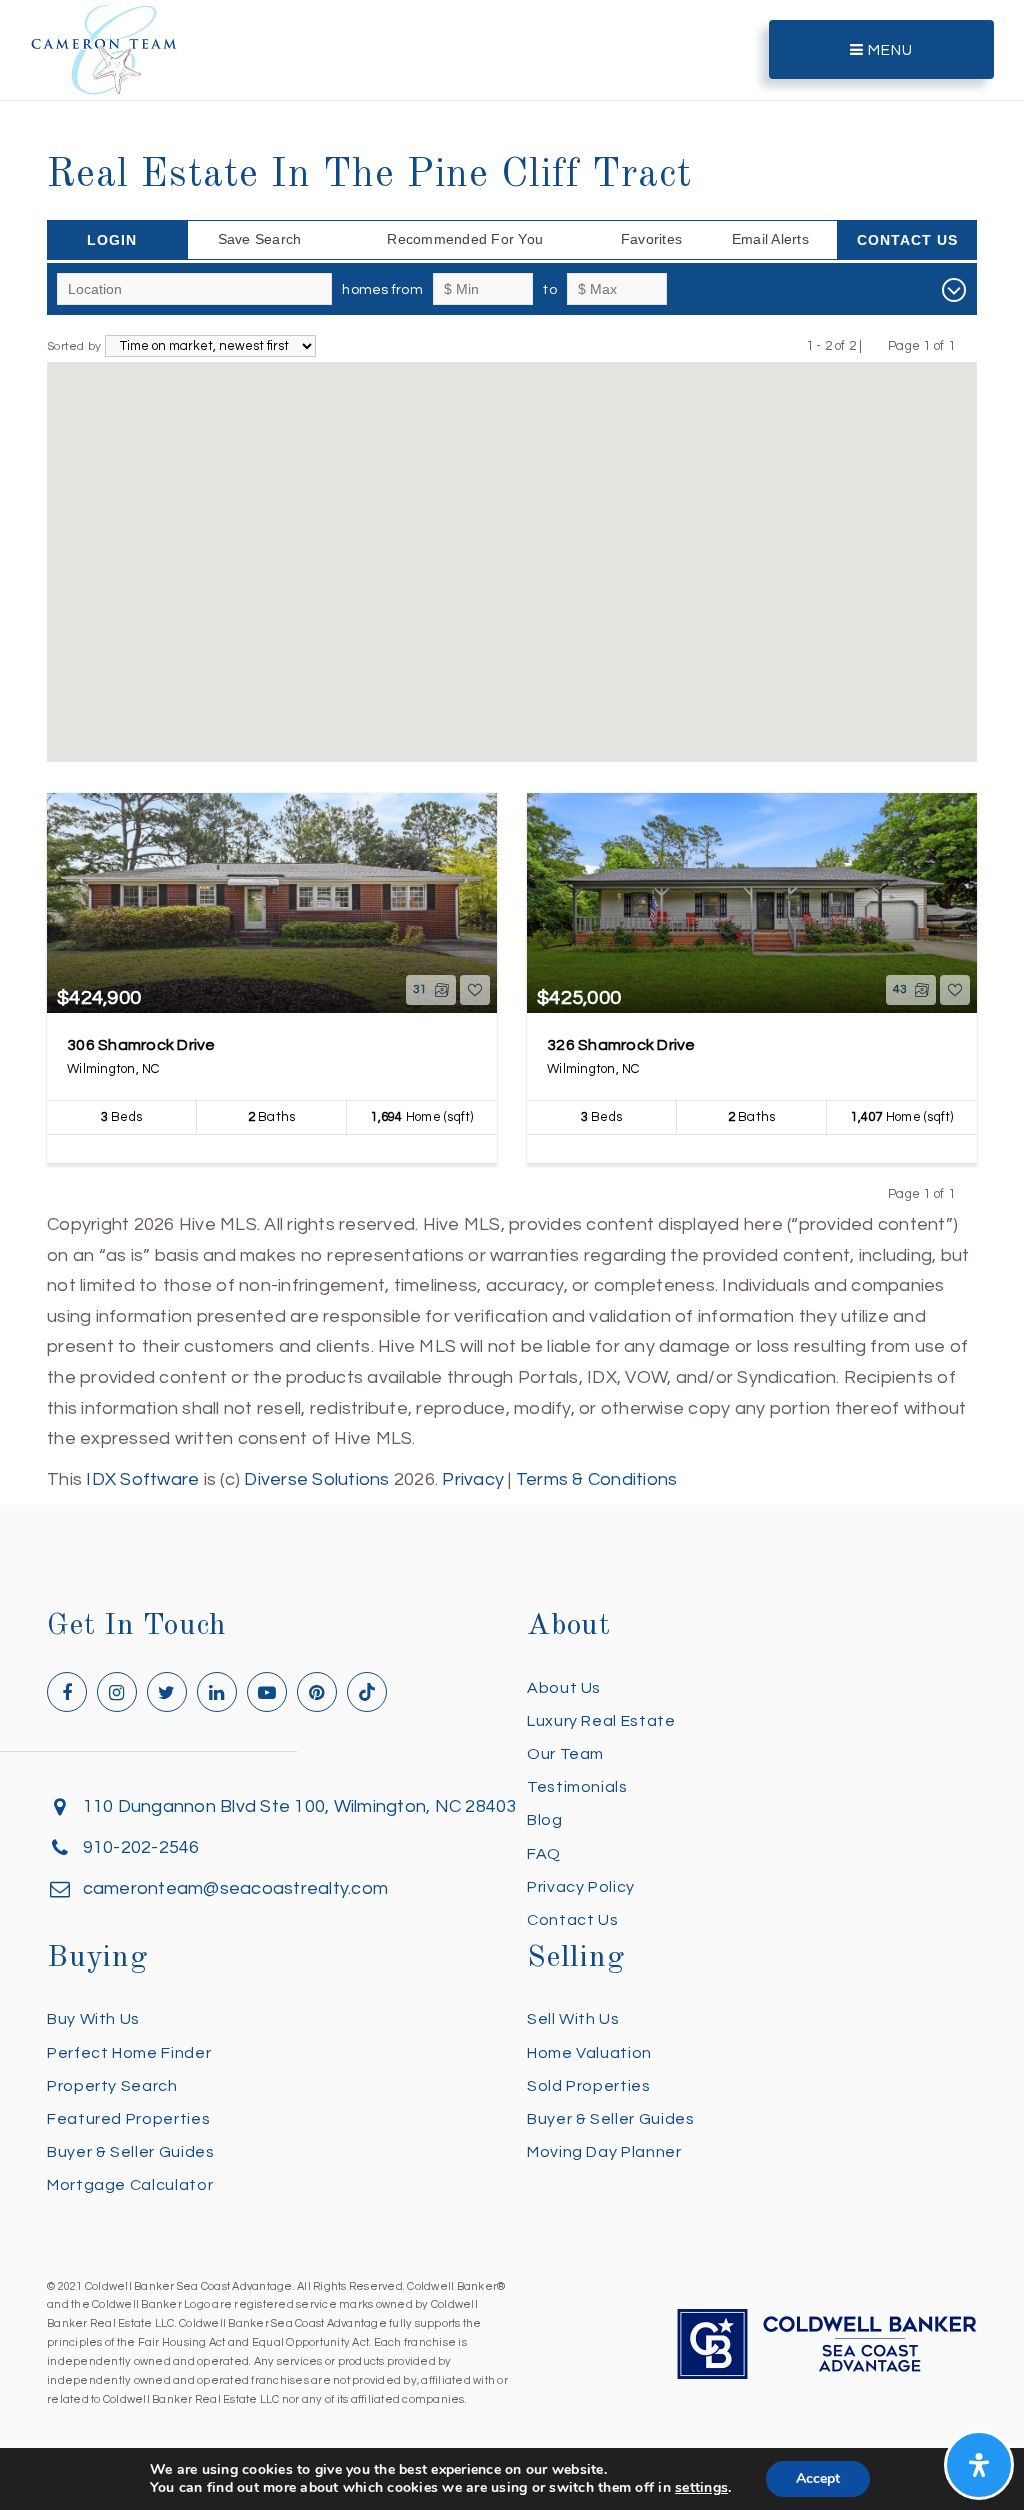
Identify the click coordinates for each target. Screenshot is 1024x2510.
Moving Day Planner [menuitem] (604, 2152)
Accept (818, 2478)
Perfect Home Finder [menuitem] (129, 2053)
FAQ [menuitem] (544, 1854)
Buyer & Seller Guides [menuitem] (130, 2152)
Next (967, 345)
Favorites (651, 239)
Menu (888, 50)
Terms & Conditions (597, 1479)
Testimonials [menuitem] (577, 1787)
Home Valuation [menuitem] (589, 2053)
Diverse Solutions (316, 1479)
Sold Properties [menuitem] (589, 2086)
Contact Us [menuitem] (572, 1920)
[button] (457, 702)
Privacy (473, 1479)
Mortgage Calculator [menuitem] (130, 2185)
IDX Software (142, 1479)
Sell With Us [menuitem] (573, 2019)
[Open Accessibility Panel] (979, 2465)
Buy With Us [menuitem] (93, 2019)
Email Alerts (770, 239)
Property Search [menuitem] (112, 2086)
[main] (512, 747)
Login (112, 240)
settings (701, 2488)
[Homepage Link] (104, 48)
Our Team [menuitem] (565, 1754)
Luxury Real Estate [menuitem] (601, 1721)
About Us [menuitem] (564, 1688)
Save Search (260, 239)
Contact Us (907, 240)
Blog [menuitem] (545, 1820)
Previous (875, 345)
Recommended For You (465, 239)
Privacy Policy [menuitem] (581, 1887)
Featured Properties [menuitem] (128, 2119)
